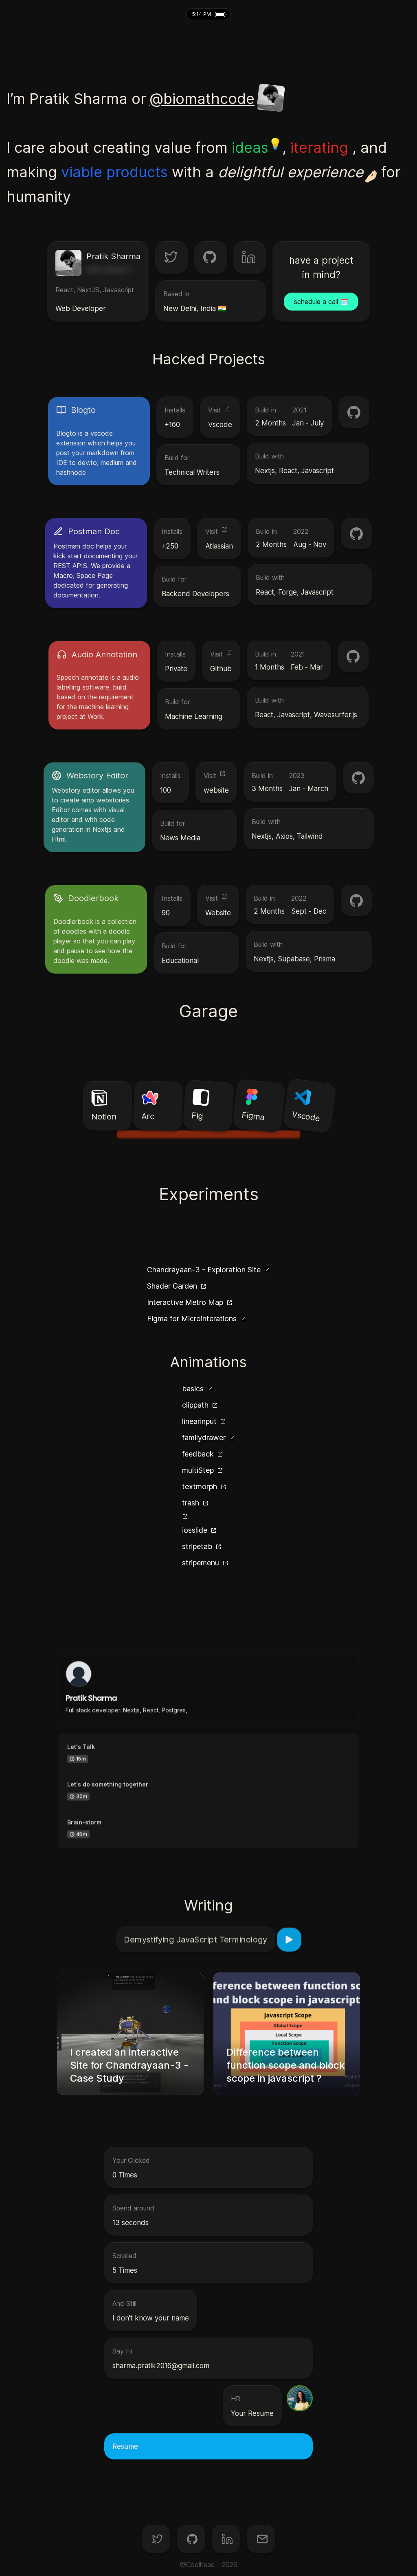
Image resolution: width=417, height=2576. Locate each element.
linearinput (199, 1421)
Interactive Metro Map (185, 1302)
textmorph (200, 1486)
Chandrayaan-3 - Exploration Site (204, 1270)
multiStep (198, 1470)
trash (191, 1503)
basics (193, 1389)
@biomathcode (202, 99)
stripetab (197, 1546)
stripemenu (201, 1563)
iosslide (195, 1530)
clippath (195, 1405)
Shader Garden (172, 1286)
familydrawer (204, 1438)
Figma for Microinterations (192, 1319)
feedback (198, 1454)
